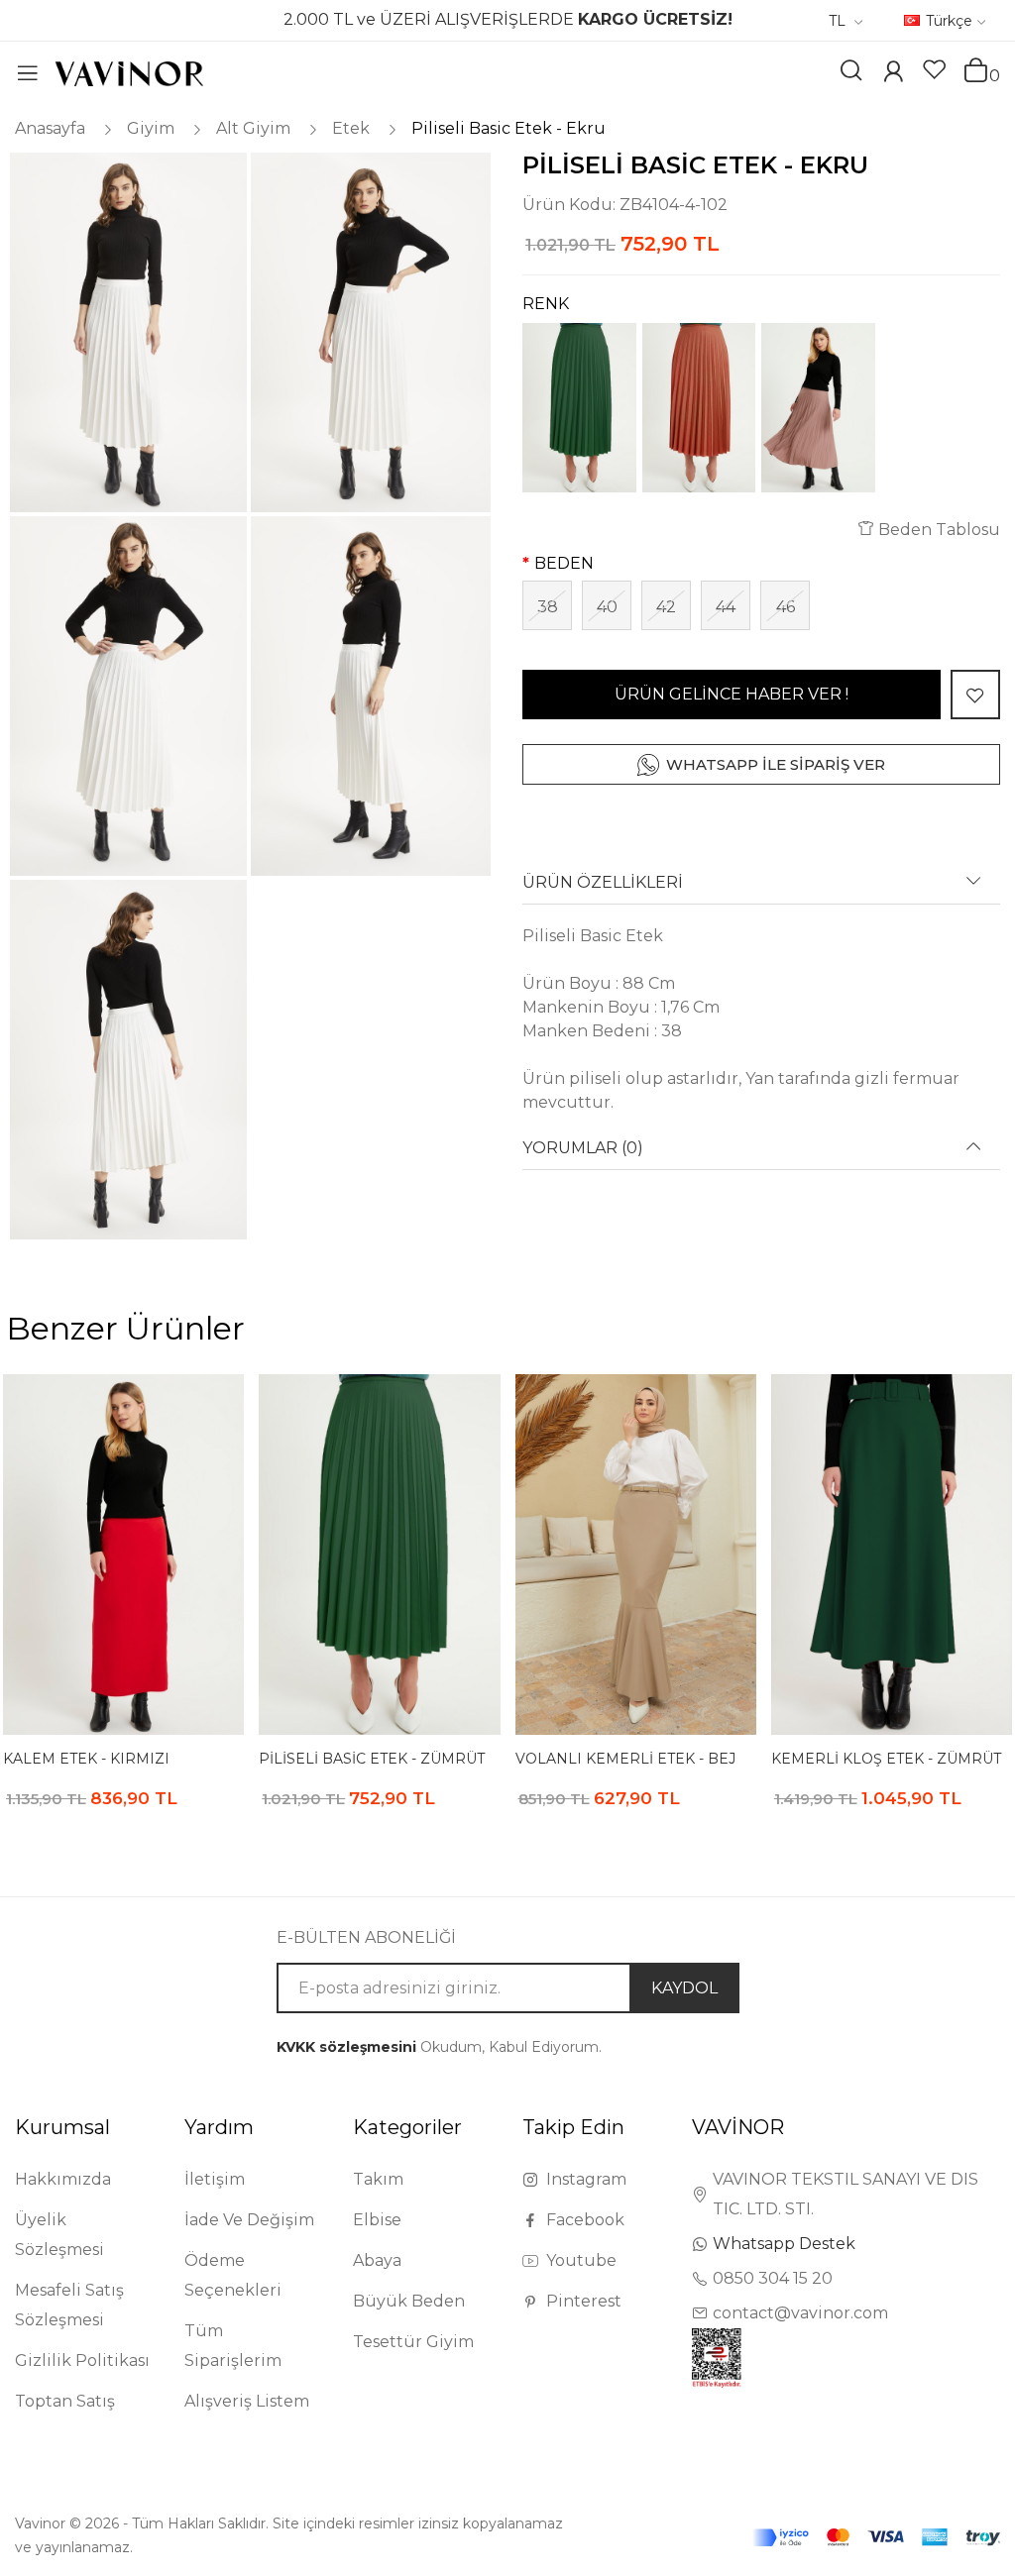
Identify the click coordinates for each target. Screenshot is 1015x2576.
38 (548, 607)
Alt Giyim (253, 128)
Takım (378, 2179)
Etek (351, 128)
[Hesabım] (893, 74)
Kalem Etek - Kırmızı (86, 1759)
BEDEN (564, 563)
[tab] (761, 889)
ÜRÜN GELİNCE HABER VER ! (732, 694)
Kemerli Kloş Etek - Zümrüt (886, 1759)
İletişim (215, 2179)
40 (607, 607)
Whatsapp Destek (784, 2244)
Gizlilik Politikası (82, 2361)
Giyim (151, 128)
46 (786, 607)
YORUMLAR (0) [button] (583, 1148)
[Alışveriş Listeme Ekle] (975, 695)
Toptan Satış (65, 2401)
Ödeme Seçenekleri (233, 2275)
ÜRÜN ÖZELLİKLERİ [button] (603, 883)
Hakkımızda (63, 2179)
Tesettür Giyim (413, 2342)
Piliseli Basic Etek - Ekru (508, 128)
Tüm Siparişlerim (233, 2346)
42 (666, 607)
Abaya (377, 2260)
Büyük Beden (409, 2301)
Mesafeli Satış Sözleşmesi (69, 2305)
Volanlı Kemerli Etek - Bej (625, 1759)
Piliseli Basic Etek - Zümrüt (372, 1759)
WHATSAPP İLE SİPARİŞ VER (776, 764)
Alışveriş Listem (247, 2401)
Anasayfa (50, 128)
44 (726, 607)
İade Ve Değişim (249, 2220)
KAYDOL (684, 1988)
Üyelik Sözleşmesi (59, 2235)
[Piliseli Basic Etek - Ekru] (127, 332)
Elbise (377, 2220)
